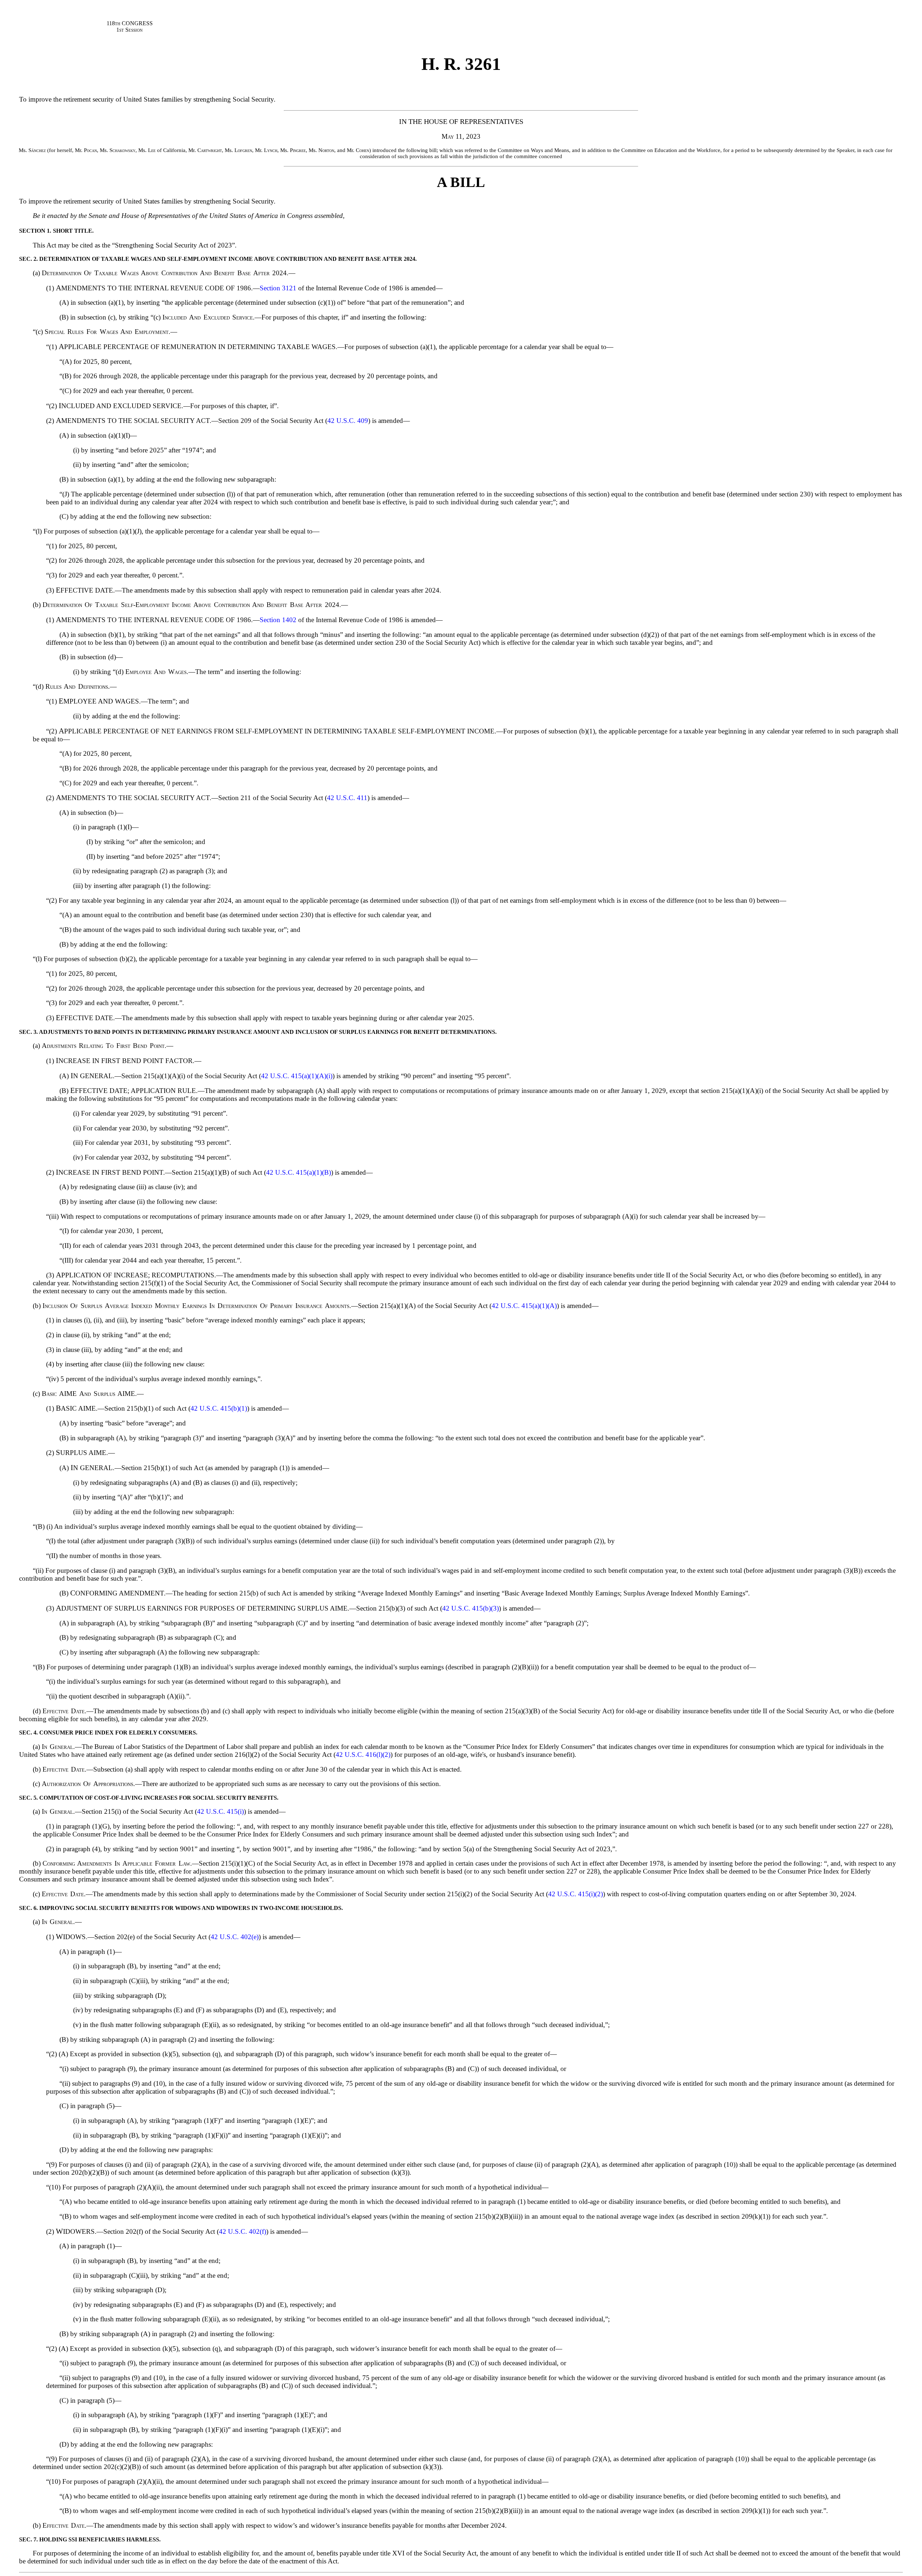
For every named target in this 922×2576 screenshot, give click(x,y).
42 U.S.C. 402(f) (243, 2231)
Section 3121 (278, 288)
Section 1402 (278, 620)
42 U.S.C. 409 (348, 421)
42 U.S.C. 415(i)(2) (576, 1894)
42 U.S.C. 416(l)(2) (363, 1754)
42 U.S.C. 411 (347, 798)
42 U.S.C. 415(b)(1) (219, 1408)
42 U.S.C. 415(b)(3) (471, 1608)
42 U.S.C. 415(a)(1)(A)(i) (297, 1076)
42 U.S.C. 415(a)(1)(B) (299, 1172)
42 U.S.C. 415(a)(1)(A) (524, 1306)
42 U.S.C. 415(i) (220, 1811)
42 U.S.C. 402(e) (235, 1937)
